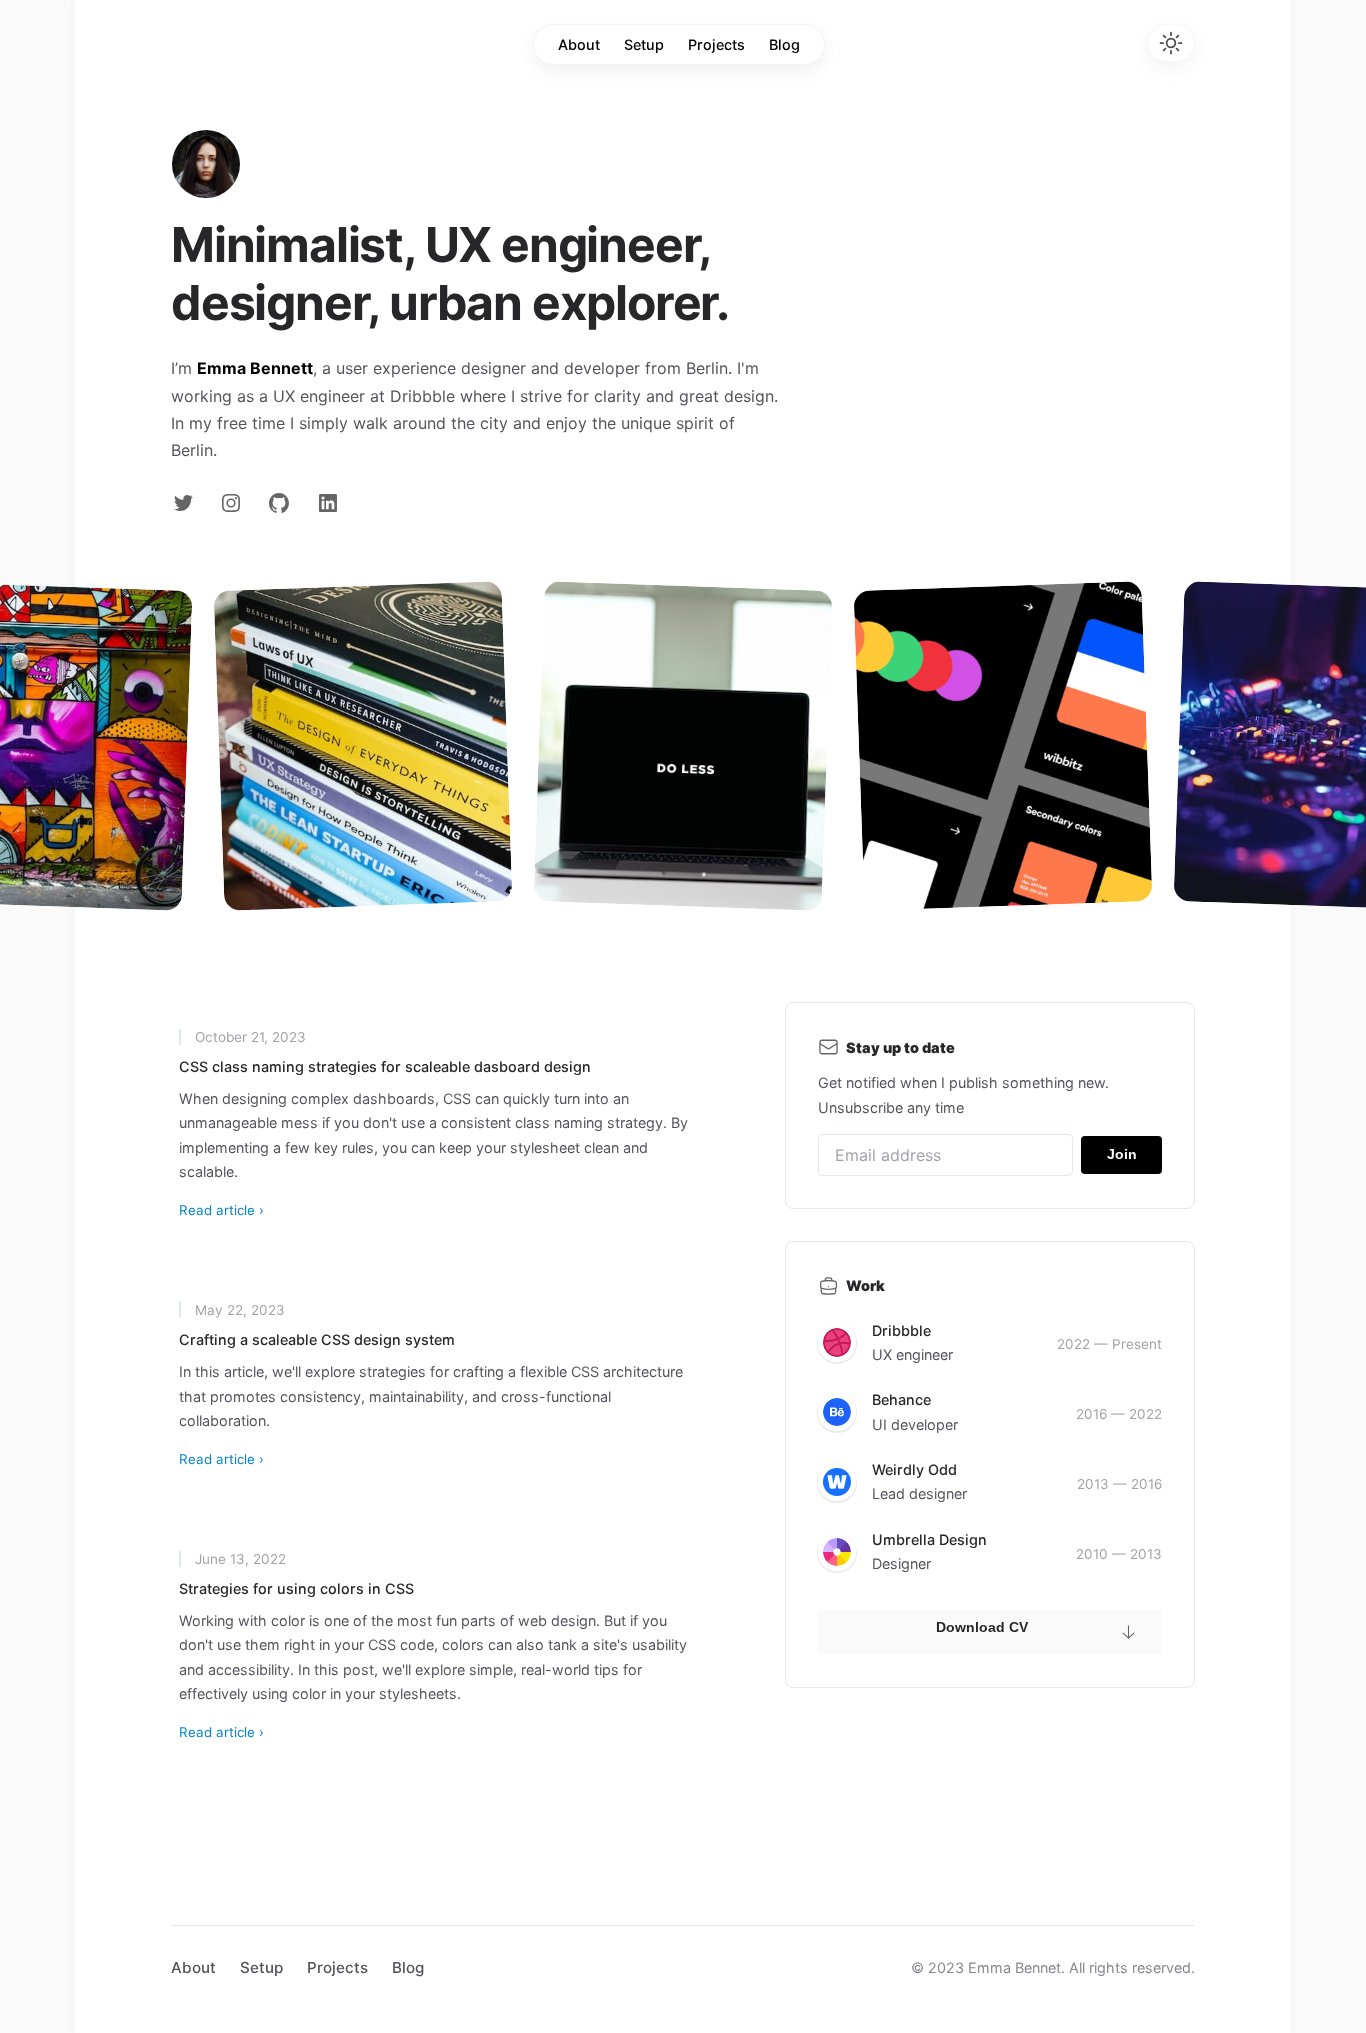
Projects (716, 44)
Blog (784, 44)
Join (1122, 1154)
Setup (644, 44)
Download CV (982, 1627)
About (579, 44)
